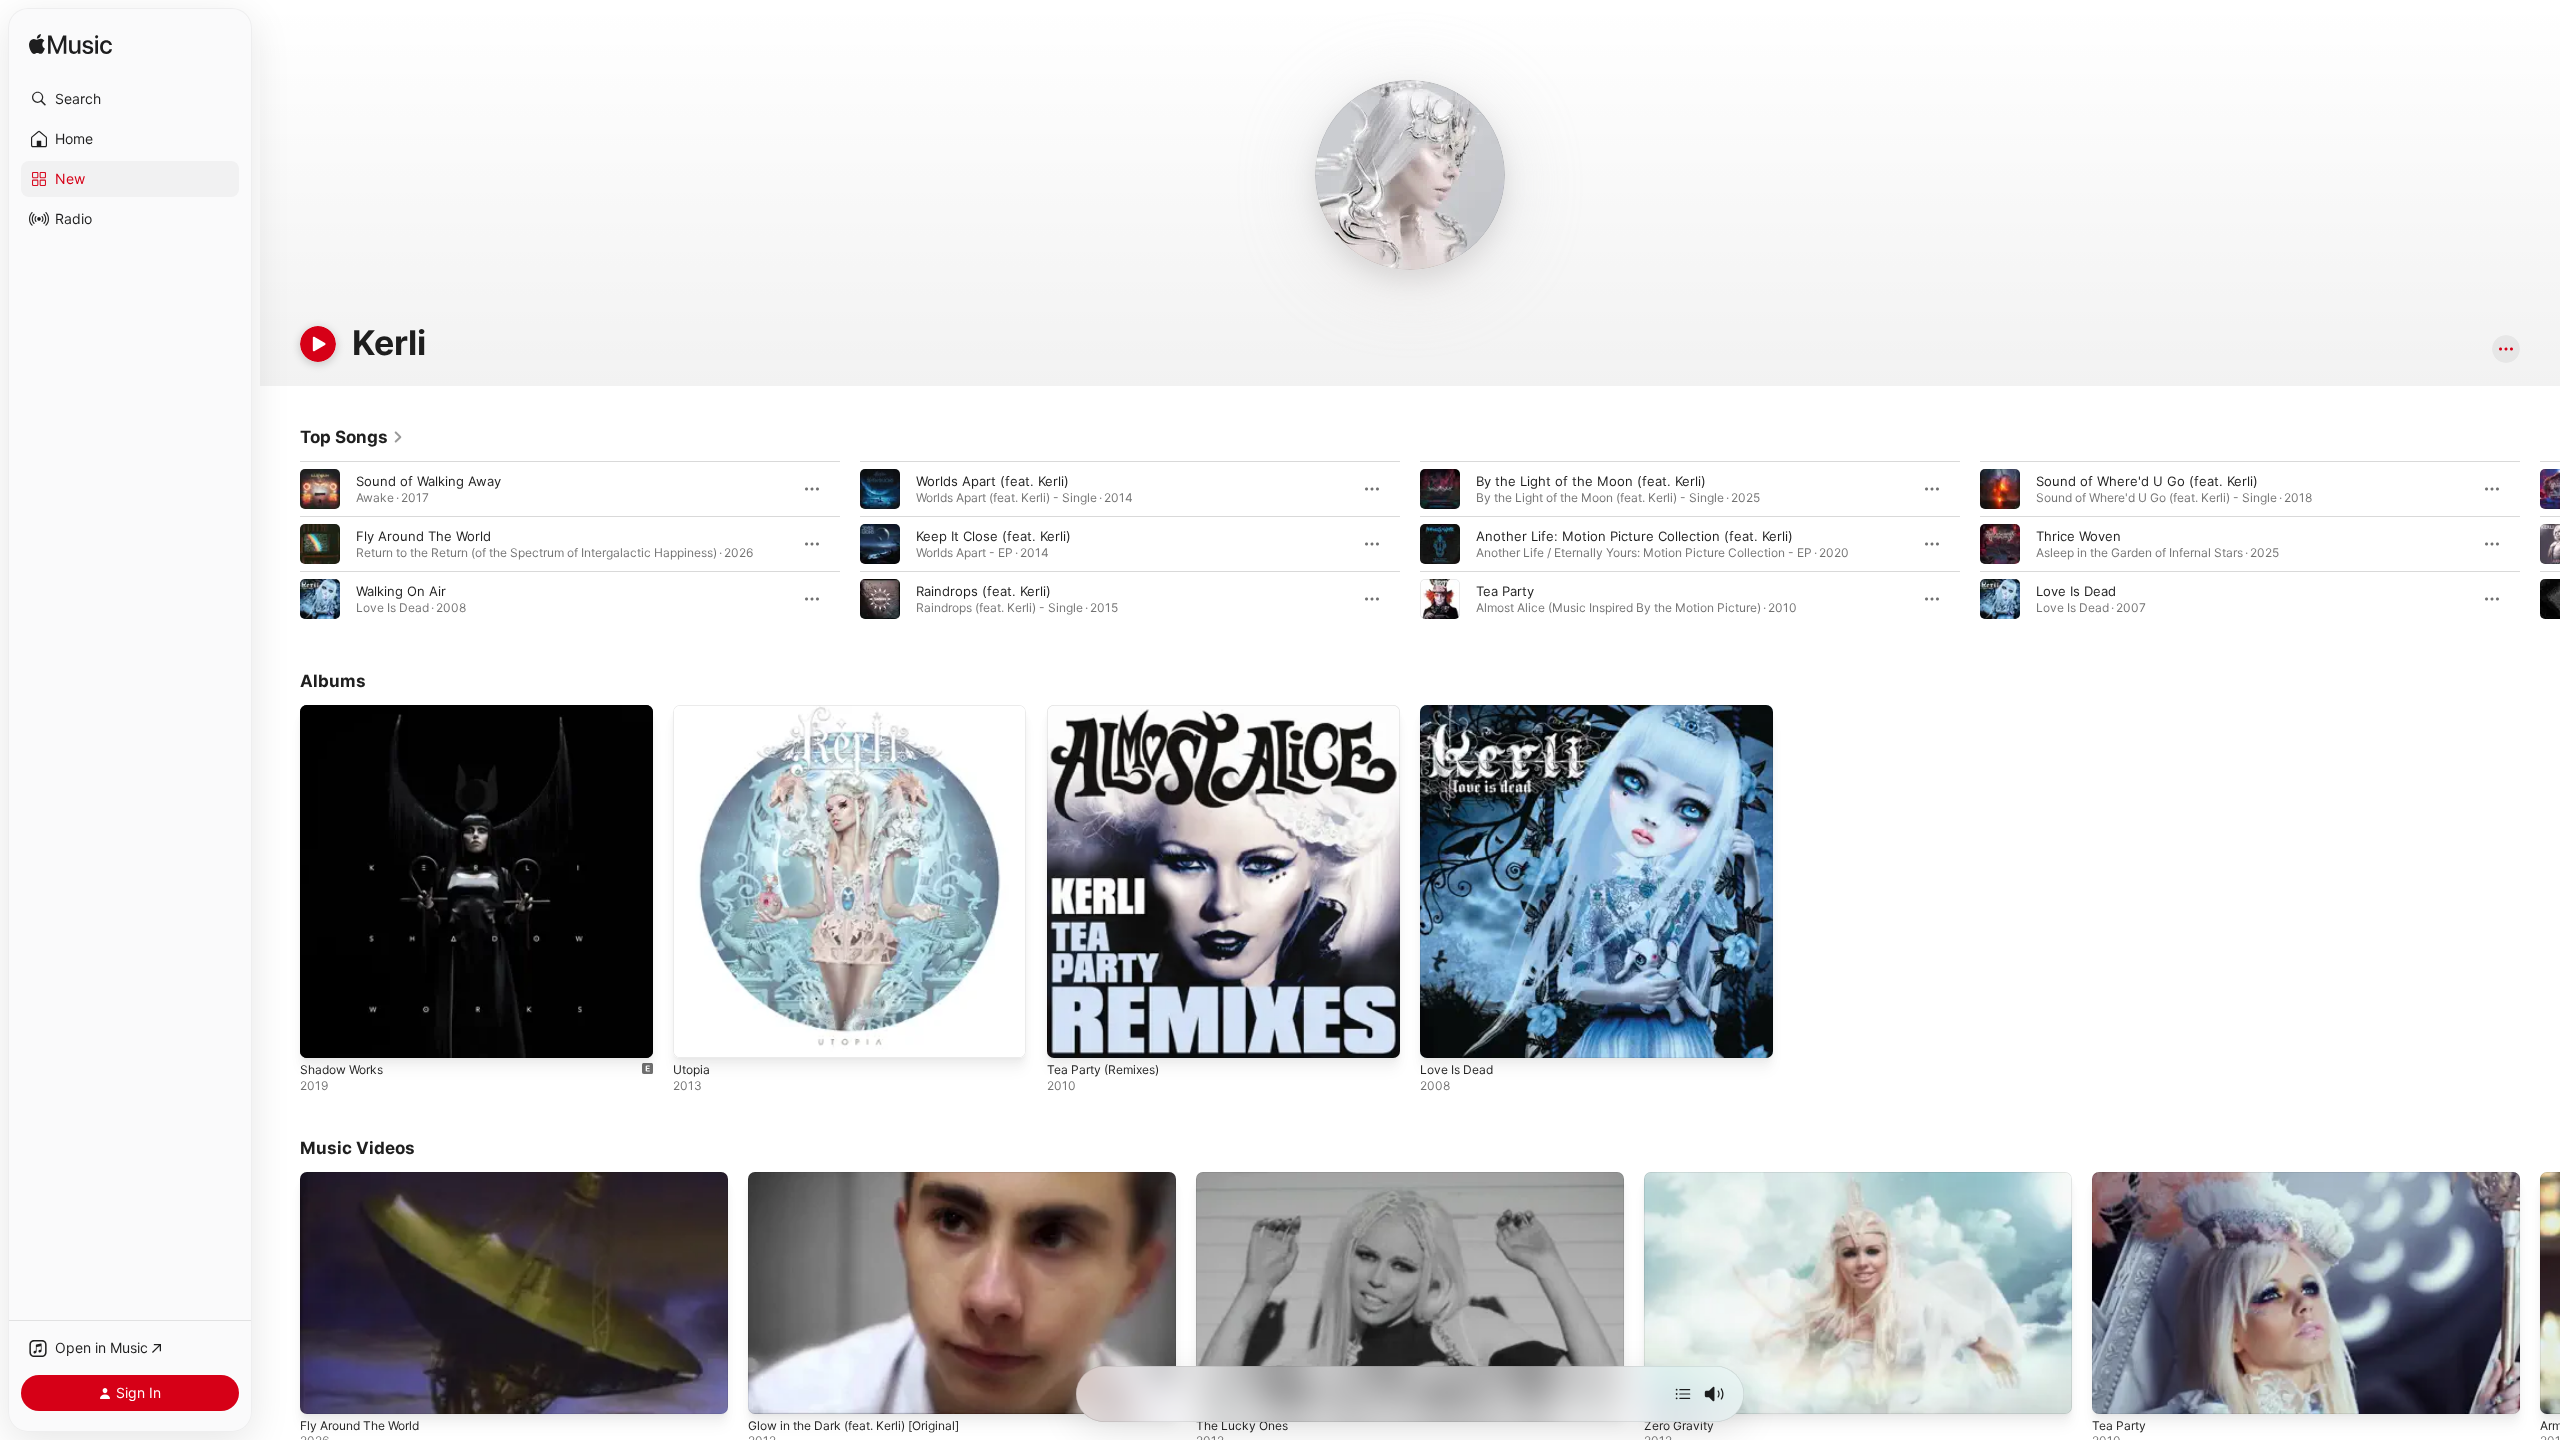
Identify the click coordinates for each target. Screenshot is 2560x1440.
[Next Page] (2540, 544)
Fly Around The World (423, 536)
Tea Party (1505, 591)
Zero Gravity (1679, 1425)
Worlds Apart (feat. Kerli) (992, 481)
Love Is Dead (2076, 591)
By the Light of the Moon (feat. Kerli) (1591, 481)
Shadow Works (346, 713)
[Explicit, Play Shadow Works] (325, 1033)
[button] (130, 99)
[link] (352, 437)
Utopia (693, 713)
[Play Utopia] (698, 1033)
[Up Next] (1683, 1394)
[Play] (318, 344)
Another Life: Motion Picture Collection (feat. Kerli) (1634, 536)
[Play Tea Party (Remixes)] (1072, 1033)
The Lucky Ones (1242, 1425)
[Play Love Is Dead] (1445, 1033)
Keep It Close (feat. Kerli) (993, 536)
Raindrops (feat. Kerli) (983, 591)
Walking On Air (401, 591)
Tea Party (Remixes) (1109, 713)
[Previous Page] (280, 544)
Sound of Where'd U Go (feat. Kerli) (2147, 481)
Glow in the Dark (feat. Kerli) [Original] (853, 1425)
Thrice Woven (2078, 536)
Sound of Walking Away (428, 481)
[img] (70, 45)
